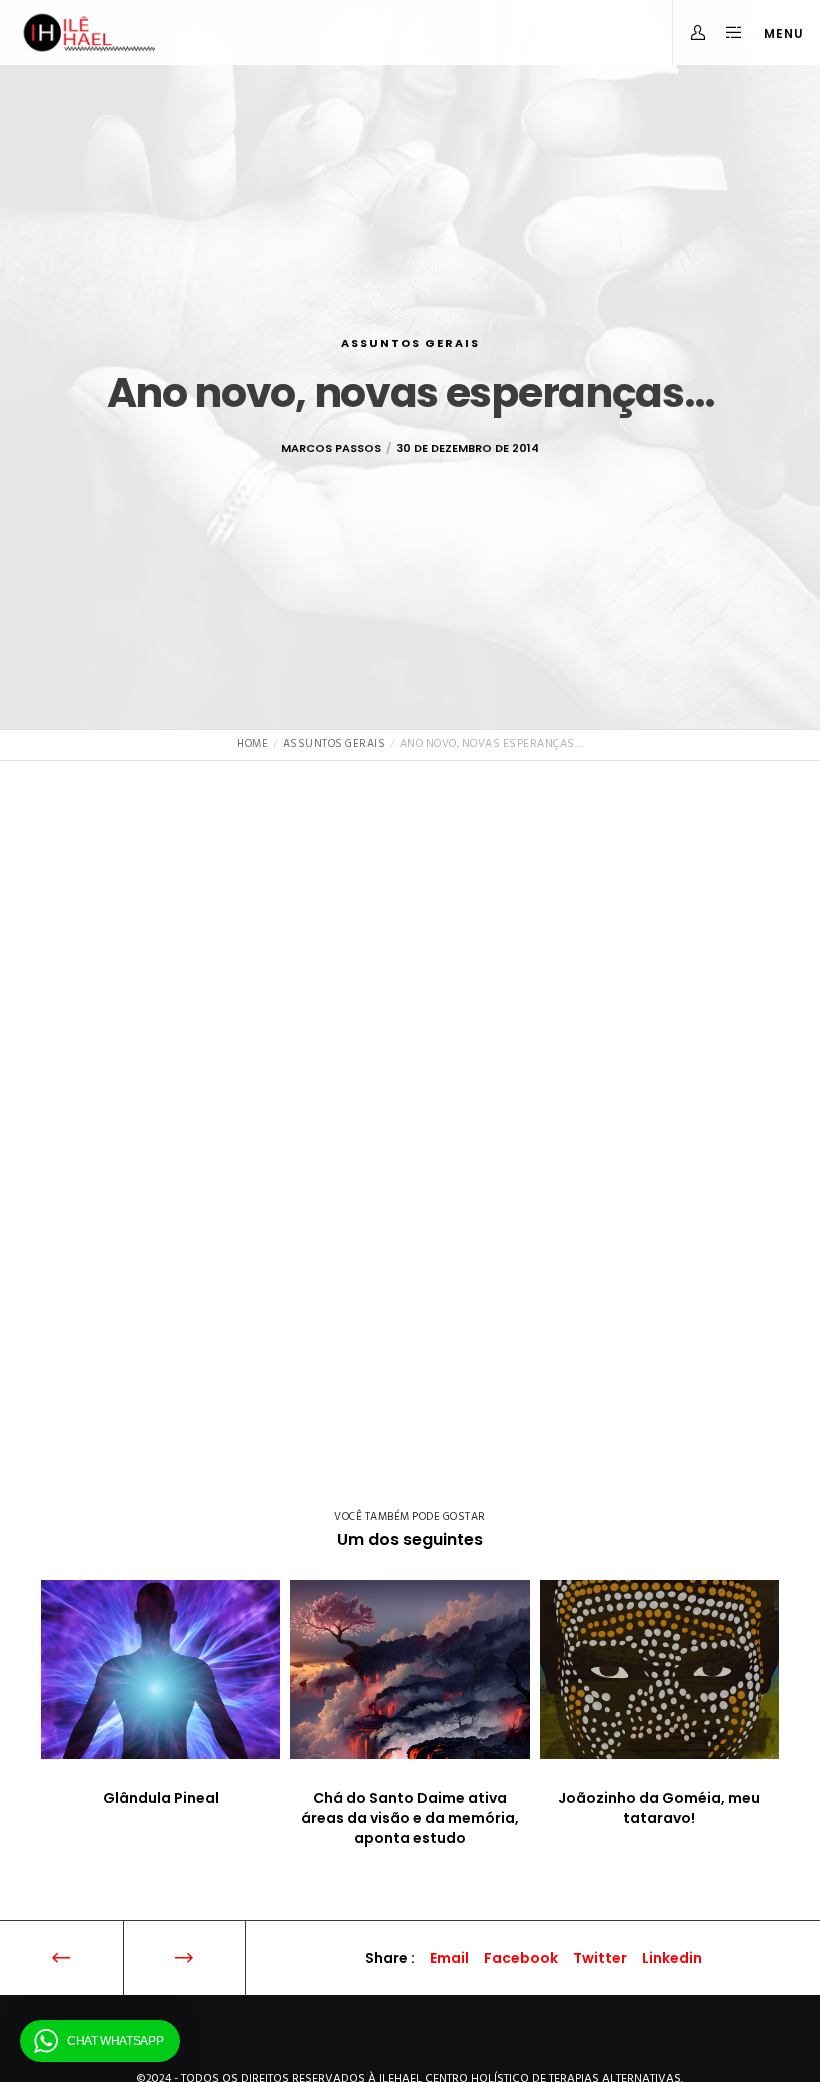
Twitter (600, 1958)
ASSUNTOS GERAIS (410, 343)
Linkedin (672, 1958)
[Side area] (726, 32)
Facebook (521, 1958)
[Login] (691, 32)
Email (449, 1958)
